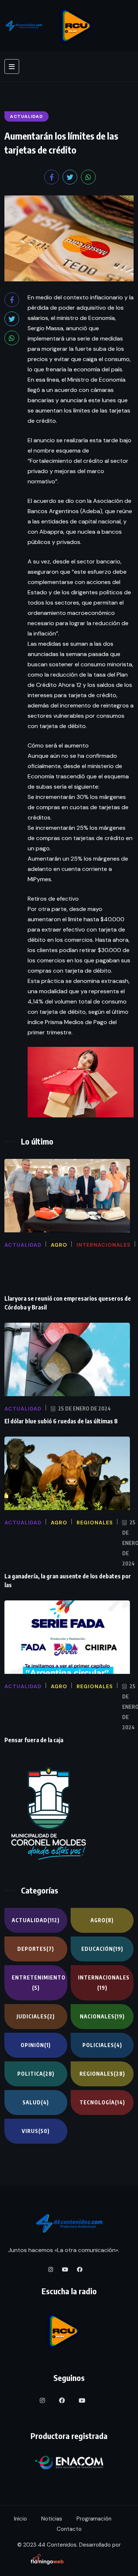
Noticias (52, 2519)
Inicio (20, 2519)
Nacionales (102, 2016)
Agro (102, 1920)
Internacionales (104, 1983)
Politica (36, 2074)
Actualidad (36, 1920)
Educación (102, 1949)
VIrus (36, 2131)
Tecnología (102, 2102)
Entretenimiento (39, 1983)
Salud (36, 2102)
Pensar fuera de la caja (34, 1740)
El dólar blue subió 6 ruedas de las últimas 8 (61, 1421)
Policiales (102, 2045)
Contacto (69, 2529)
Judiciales (36, 2016)
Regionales (102, 2074)
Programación (94, 2519)
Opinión (36, 2045)
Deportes (36, 1949)
